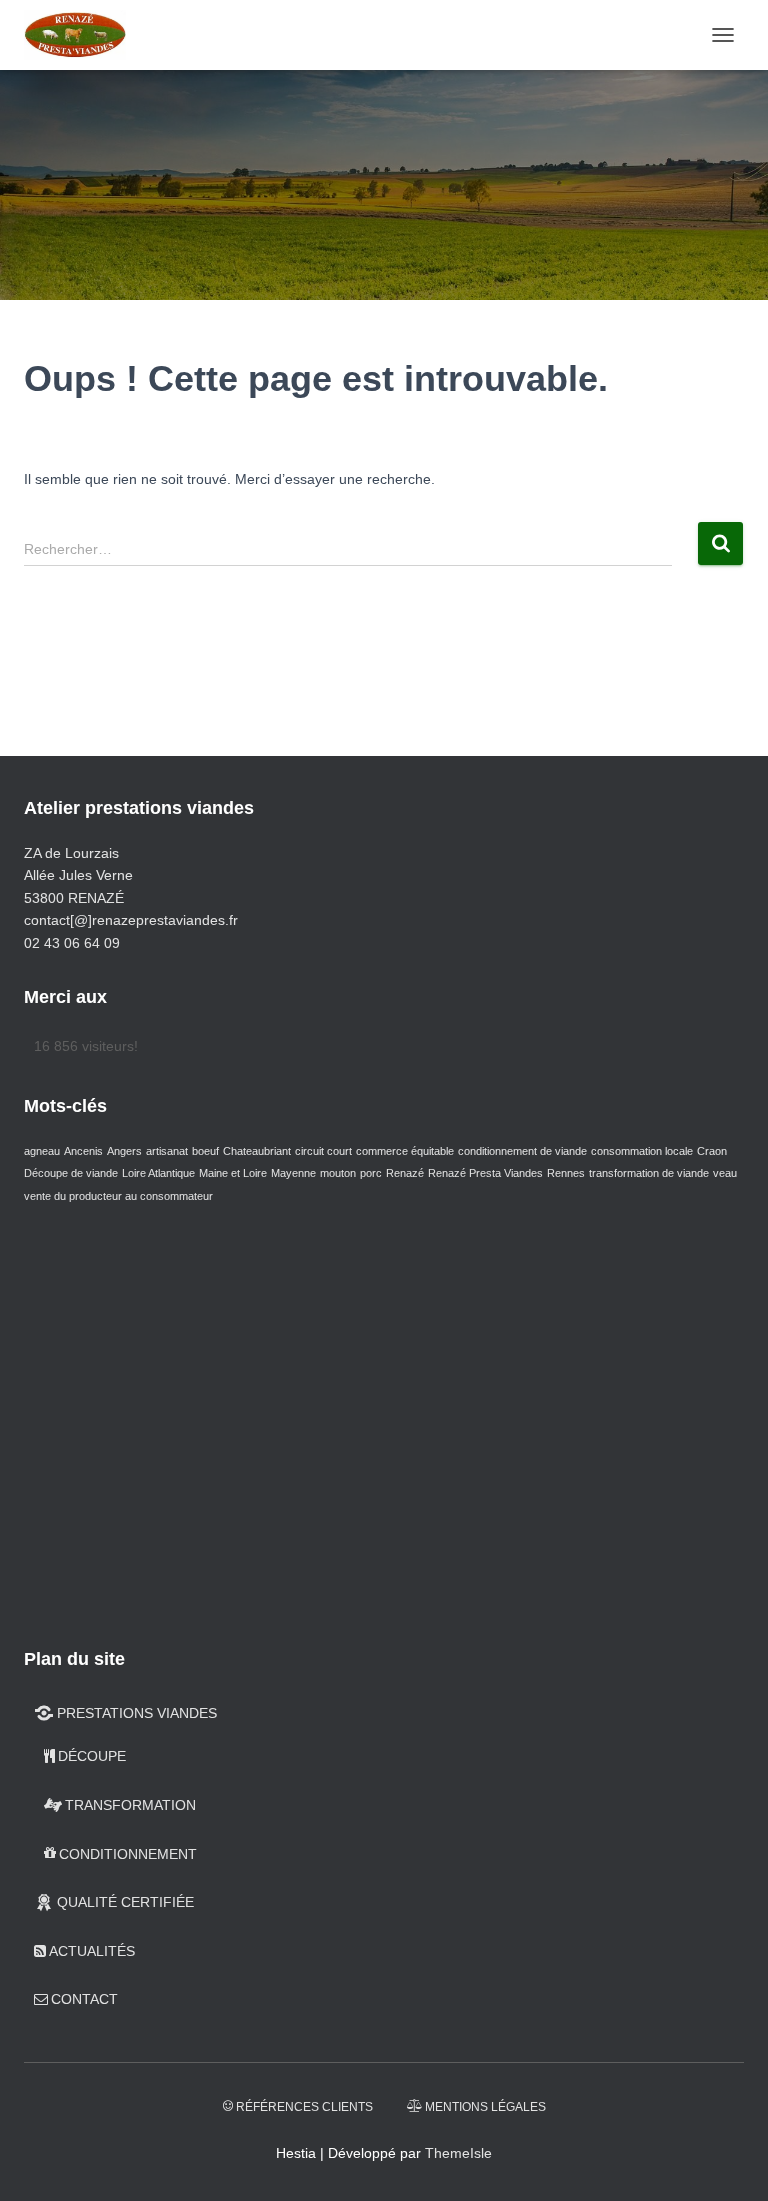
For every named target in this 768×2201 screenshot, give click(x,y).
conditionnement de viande (522, 1151)
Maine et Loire (233, 1173)
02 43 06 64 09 (72, 943)
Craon (712, 1151)
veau (725, 1173)
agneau (42, 1151)
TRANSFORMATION (130, 1805)
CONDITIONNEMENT (128, 1854)
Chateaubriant (257, 1151)
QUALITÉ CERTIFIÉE (125, 1902)
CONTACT (84, 1999)
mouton (338, 1173)
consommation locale (642, 1151)
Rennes (566, 1173)
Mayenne (293, 1173)
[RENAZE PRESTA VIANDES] (82, 35)
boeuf (205, 1151)
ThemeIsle (458, 2153)
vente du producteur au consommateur (118, 1196)
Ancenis (83, 1151)
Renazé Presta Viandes (485, 1173)
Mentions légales (485, 2107)
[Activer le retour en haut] (728, 2161)
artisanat (167, 1151)
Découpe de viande (71, 1173)
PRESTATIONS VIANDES (137, 1713)
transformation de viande (649, 1173)
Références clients (304, 2107)
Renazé (405, 1173)
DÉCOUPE (92, 1756)
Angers (124, 1151)
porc (371, 1173)
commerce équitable (405, 1151)
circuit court (323, 1151)
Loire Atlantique (158, 1173)
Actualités (92, 1951)
